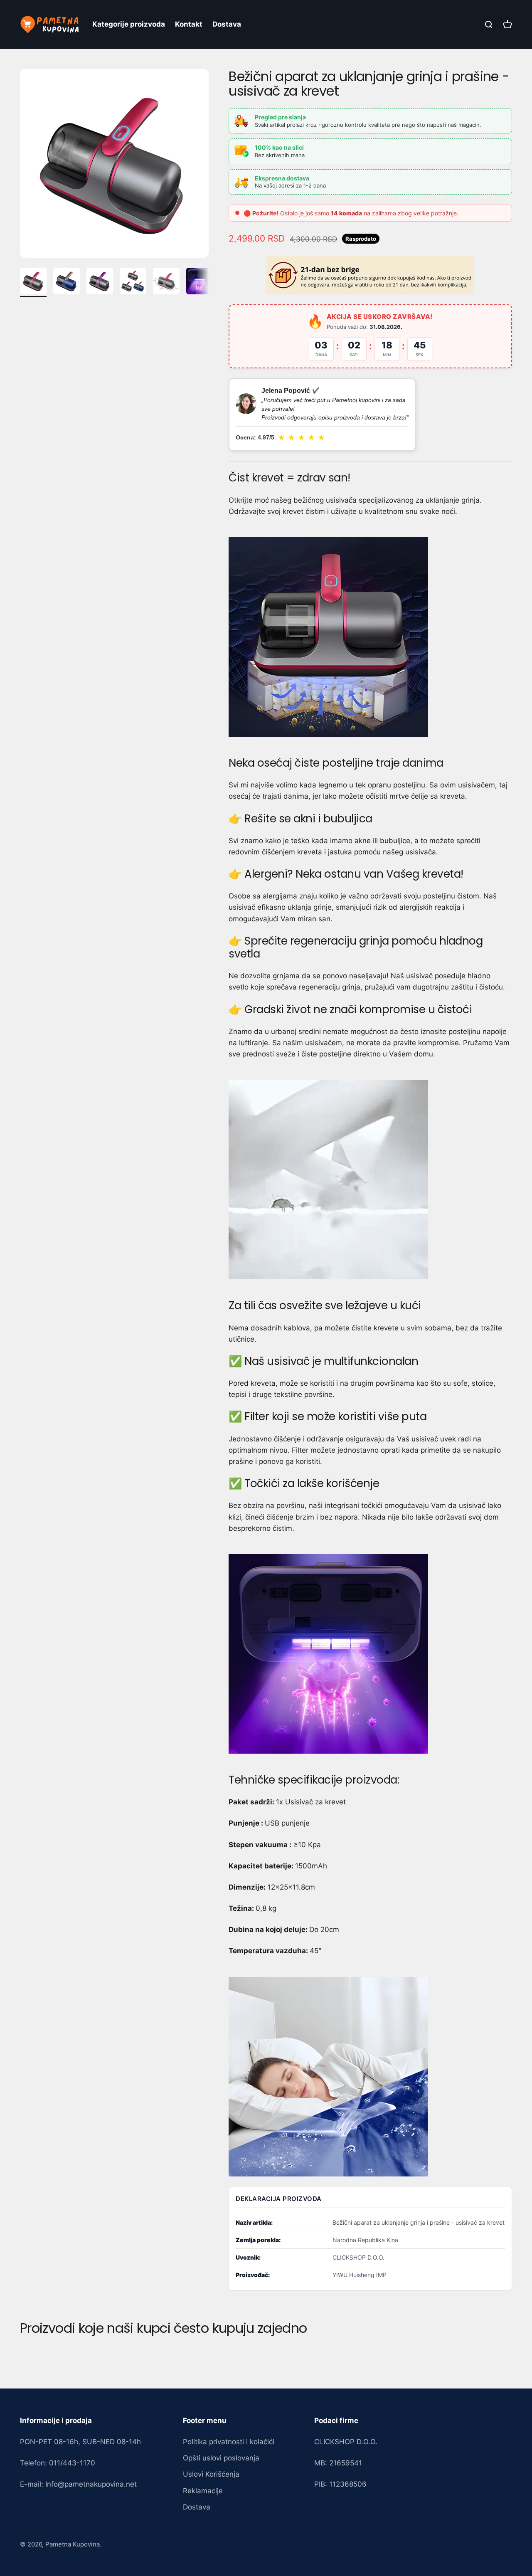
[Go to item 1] (33, 282)
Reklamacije (203, 2491)
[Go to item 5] (166, 282)
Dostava (227, 24)
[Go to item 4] (133, 282)
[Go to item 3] (100, 282)
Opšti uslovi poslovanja (221, 2458)
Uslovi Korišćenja (211, 2474)
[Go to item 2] (66, 282)
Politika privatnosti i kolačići (229, 2442)
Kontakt (189, 24)
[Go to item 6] (199, 282)
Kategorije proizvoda (129, 24)
